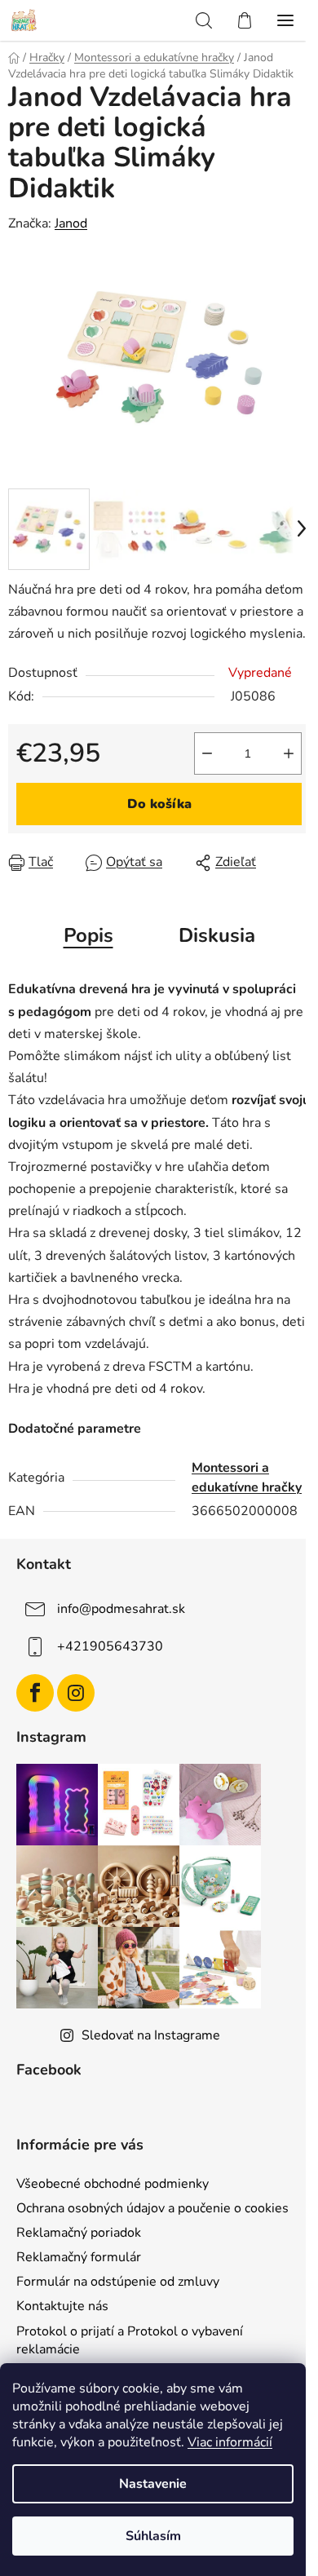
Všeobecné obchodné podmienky (113, 2184)
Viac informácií (230, 2442)
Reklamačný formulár (79, 2257)
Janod (71, 223)
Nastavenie (153, 2484)
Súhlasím (153, 2536)
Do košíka (159, 804)
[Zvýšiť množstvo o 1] (289, 753)
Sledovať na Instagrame (151, 2035)
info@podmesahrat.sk (121, 1609)
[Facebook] (35, 1693)
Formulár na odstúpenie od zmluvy (118, 2282)
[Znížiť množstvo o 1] (207, 753)
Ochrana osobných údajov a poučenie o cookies (152, 2208)
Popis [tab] (88, 935)
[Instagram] (76, 1693)
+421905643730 (110, 1646)
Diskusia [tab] (217, 935)
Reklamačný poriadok (79, 2233)
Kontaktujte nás (62, 2306)
